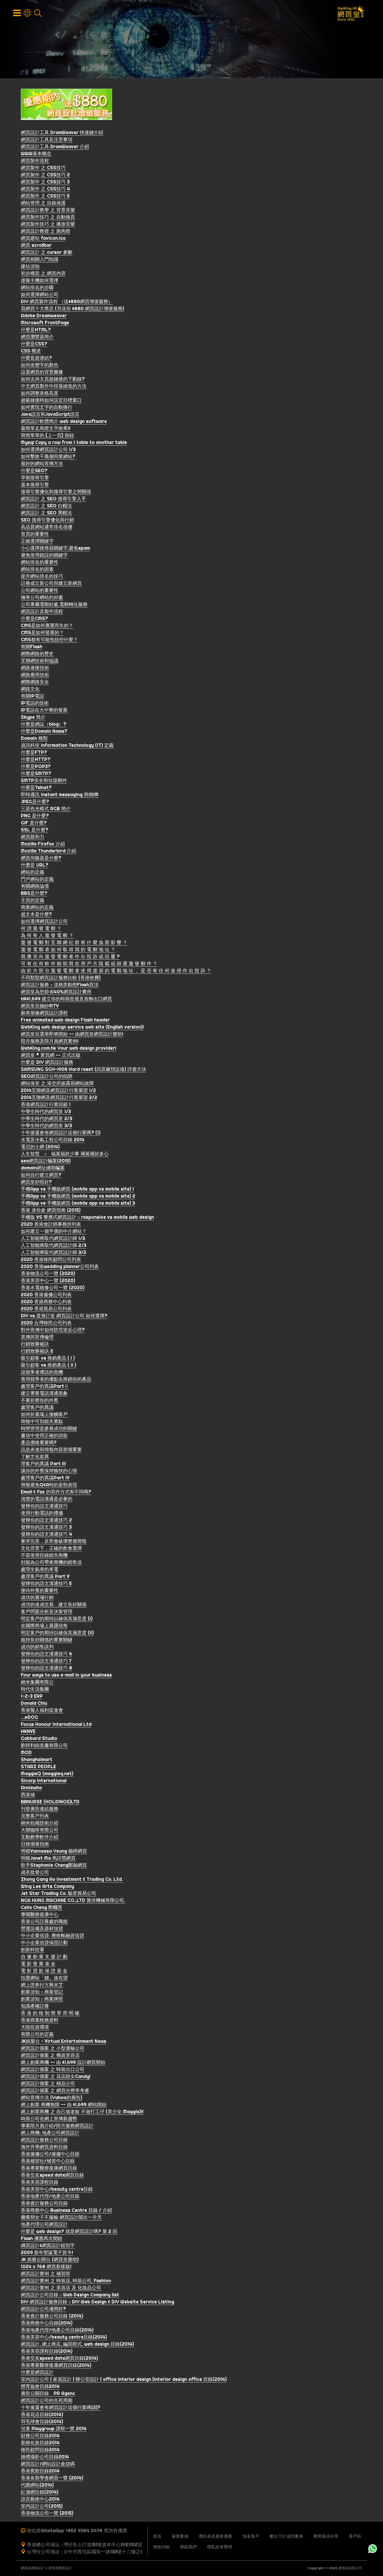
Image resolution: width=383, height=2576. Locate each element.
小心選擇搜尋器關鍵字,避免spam (55, 548)
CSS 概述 (31, 351)
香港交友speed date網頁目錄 (52, 2175)
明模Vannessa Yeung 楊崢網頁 (54, 1851)
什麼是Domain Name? (44, 731)
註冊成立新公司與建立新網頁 (51, 583)
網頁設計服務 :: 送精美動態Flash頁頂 (60, 985)
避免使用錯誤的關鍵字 (44, 555)
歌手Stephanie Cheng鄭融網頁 (54, 1865)
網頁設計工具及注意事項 (47, 139)
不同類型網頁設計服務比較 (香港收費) (61, 978)
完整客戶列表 (35, 1816)
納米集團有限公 (37, 1682)
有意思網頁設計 (60, 2568)
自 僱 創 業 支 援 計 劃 (44, 1957)
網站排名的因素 (37, 569)
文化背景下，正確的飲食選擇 (51, 1548)
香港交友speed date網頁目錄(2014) (59, 2358)
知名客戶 (251, 2536)
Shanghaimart (37, 1759)
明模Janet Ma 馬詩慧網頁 (48, 1858)
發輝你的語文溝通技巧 (44, 1506)
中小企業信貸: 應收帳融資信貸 (52, 1935)
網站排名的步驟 (37, 287)
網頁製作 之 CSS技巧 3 (45, 182)
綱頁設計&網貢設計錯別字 (48, 2245)
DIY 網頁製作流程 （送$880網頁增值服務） (67, 301)
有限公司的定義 (37, 2034)
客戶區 (355, 2536)
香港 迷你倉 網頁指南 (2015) (51, 1210)
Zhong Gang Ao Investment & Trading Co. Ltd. (72, 1879)
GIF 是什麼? (34, 823)
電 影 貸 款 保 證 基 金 (44, 1971)
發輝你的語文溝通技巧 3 (46, 1527)
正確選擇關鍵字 (37, 541)
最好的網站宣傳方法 (42, 463)
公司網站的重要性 (40, 590)
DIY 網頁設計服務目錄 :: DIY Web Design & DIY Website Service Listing (97, 2302)
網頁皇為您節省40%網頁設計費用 (56, 992)
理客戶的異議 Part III (43, 1464)
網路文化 (30, 689)
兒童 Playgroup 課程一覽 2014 (54, 2428)
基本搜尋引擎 (35, 485)
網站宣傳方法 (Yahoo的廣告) (51, 2097)
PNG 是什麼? (35, 816)
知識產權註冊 (35, 2006)
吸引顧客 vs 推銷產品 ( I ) (48, 1358)
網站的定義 (33, 872)
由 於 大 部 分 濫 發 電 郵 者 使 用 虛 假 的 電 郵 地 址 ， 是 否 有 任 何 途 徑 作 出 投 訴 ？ (116, 971)
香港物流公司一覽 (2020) (48, 1273)
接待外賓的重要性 (40, 1590)
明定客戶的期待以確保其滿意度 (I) (57, 1619)
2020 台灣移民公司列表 (46, 1323)
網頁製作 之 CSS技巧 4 (45, 189)
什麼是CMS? (34, 618)
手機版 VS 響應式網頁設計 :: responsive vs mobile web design (87, 1217)
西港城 (28, 1795)
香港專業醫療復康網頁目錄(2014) (56, 2365)
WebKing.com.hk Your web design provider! (69, 1048)
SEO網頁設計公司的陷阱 (47, 1076)
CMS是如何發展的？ (42, 632)
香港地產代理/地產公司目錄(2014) (57, 2330)
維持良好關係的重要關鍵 (47, 1640)
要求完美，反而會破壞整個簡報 (54, 1541)
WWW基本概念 (36, 154)
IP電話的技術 (35, 703)
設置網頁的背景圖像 (42, 372)
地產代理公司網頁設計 (44, 2224)
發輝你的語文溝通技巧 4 (47, 1534)
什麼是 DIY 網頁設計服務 (47, 1062)
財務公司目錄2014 (40, 2436)
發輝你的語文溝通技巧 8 (47, 1668)
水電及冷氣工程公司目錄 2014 (53, 1140)
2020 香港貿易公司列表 (46, 1309)
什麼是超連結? (36, 358)
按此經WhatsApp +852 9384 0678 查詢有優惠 (77, 2530)
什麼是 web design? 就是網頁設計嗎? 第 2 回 (69, 2231)
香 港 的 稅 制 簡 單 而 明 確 (50, 2013)
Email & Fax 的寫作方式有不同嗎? (56, 1492)
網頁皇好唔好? (36, 1182)
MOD (26, 1752)
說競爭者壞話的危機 (42, 1372)
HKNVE (28, 1731)
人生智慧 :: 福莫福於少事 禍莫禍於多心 (65, 1154)
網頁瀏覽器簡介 (37, 337)
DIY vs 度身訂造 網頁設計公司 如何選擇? (64, 1316)
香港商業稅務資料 (40, 2020)
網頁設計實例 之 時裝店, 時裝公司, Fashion (66, 2281)
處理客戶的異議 (37, 1407)
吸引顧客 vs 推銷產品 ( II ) (48, 1365)
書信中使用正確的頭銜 (44, 1435)
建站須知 (30, 266)
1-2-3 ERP (32, 1696)
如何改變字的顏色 (40, 365)
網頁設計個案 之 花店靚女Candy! (56, 2076)
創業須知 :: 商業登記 (42, 1992)
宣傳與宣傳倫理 (37, 1337)
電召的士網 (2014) (40, 1147)
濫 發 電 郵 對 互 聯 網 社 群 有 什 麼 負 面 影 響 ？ (74, 942)
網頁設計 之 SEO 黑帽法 (46, 513)
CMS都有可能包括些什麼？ (49, 640)
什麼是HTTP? (36, 759)
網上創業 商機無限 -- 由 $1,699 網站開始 (64, 2104)
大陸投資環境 (35, 2027)
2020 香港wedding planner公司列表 (60, 1266)
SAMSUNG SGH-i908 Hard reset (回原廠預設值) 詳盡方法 (84, 1069)
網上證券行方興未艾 (42, 1985)
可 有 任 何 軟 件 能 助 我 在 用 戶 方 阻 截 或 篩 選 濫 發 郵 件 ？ (89, 963)
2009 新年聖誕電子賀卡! (47, 2252)
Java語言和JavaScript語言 (50, 414)
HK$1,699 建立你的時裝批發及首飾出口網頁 (66, 999)
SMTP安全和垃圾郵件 (44, 780)
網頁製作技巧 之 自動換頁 (48, 217)
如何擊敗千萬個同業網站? (48, 456)
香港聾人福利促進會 (42, 1710)
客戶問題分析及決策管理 (47, 1611)
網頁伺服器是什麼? (41, 858)
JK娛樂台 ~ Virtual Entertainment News (64, 2041)
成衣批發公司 (35, 1872)
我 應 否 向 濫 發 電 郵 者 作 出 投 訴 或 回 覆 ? (70, 956)
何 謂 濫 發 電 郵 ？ (41, 928)
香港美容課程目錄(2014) (47, 2351)
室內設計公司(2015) (42, 2506)
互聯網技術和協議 (40, 661)
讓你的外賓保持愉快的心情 (49, 1471)
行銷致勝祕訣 (35, 1344)
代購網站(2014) (37, 2485)
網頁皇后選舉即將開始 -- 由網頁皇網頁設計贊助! (72, 1034)
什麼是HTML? (36, 330)
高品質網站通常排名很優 (47, 527)
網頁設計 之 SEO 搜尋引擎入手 (53, 499)
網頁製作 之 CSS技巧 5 (45, 196)
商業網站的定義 (37, 907)
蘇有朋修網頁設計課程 (44, 1013)
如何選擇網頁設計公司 (44, 921)
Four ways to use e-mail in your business (66, 1675)
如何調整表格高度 (40, 393)
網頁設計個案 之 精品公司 (48, 2083)
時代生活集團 (35, 1689)
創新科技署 (33, 1950)
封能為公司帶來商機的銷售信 (51, 1562)
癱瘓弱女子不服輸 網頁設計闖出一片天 (61, 2217)
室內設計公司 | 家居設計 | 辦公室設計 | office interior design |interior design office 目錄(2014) (124, 2379)
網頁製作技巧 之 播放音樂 (48, 224)
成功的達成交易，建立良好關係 (54, 1604)
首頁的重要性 (35, 534)
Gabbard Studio (39, 1738)
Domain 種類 (34, 738)
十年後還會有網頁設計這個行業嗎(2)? (61, 2407)
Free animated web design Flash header (65, 1020)
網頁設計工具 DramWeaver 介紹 (55, 146)
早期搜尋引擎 (35, 478)
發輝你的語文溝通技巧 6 (47, 1654)
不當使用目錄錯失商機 (44, 1555)
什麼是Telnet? (36, 787)
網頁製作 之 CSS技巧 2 (45, 175)
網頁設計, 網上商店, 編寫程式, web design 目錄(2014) (77, 2344)
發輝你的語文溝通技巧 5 (46, 1583)
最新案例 (180, 2536)
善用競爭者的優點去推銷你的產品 (56, 1379)
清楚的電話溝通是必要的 (47, 1499)
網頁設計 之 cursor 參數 (47, 252)
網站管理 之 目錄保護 (43, 203)
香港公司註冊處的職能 (44, 1921)
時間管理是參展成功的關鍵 (49, 1428)
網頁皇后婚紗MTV (40, 1006)
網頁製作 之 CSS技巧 (43, 168)
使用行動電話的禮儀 (42, 1513)
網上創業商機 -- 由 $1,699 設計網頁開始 (63, 2062)
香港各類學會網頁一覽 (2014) (52, 2478)
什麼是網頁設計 (37, 2372)
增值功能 (161, 2547)
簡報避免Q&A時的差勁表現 (49, 1485)
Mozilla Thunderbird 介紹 (48, 851)
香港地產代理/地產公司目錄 (50, 2196)
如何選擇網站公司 (40, 294)
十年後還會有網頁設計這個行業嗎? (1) (61, 1133)
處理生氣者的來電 (40, 1569)
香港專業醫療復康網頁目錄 (49, 2168)
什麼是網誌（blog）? (44, 724)
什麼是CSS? (34, 344)
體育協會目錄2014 (40, 2386)
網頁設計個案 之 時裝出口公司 (53, 2069)
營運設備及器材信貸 (42, 1928)
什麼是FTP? (34, 752)
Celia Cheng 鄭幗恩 (42, 1907)
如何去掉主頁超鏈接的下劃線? (53, 379)
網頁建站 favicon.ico (43, 238)
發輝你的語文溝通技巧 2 (46, 1520)
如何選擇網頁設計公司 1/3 (48, 449)
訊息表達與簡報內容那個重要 (51, 1449)
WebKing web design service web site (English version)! (82, 1027)
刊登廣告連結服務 (40, 1809)
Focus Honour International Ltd (56, 1724)
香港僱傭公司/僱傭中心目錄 (50, 2154)
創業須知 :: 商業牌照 (42, 1999)
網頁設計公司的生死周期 (47, 2400)
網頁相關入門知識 (40, 259)
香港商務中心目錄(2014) (47, 2323)
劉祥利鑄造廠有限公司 (44, 1745)
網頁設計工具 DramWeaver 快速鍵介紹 (62, 132)
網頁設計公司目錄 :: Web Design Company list (70, 2295)
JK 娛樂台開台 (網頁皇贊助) (50, 2259)
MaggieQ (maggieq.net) (47, 1773)
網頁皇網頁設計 (33, 2568)
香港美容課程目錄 (40, 2182)
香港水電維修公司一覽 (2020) (53, 1287)
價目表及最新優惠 (215, 2536)
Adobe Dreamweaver (44, 316)
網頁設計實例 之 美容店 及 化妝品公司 (61, 2288)
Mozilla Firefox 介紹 (43, 844)
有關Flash (32, 647)
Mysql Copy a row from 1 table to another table (74, 442)
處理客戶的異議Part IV (45, 1478)
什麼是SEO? (34, 470)
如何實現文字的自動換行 (47, 407)
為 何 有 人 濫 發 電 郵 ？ (47, 935)
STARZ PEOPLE (38, 1766)
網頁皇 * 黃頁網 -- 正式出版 (51, 1055)
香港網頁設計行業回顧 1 (46, 1104)
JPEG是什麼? (35, 801)
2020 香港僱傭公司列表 (46, 1295)
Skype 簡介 (33, 717)
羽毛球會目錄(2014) (42, 2421)
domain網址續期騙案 (43, 1168)
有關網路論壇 (35, 886)
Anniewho (31, 1788)
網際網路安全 (35, 682)
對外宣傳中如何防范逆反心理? (53, 1330)
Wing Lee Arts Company (47, 1886)
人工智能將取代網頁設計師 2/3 (54, 1245)
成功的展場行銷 (37, 1597)
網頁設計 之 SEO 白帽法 (46, 506)
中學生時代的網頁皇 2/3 (47, 1118)
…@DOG (29, 1717)
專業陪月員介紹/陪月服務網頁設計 (57, 2126)
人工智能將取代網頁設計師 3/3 (53, 1252)
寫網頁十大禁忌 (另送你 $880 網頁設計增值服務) (72, 308)
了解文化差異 (35, 1457)
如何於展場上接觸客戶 (44, 1414)
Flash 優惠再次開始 (42, 2238)
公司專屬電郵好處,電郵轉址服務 (54, 604)
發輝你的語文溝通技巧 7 (46, 1661)
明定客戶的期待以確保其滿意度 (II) (57, 1633)
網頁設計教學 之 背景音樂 (48, 210)
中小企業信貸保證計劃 (44, 1942)
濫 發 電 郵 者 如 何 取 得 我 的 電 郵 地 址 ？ (68, 949)
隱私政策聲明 (220, 2547)
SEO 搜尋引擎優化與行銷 (47, 520)
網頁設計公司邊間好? (43, 2309)
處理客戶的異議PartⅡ (45, 1386)
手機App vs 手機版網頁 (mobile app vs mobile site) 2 (78, 1196)
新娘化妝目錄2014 (40, 2443)
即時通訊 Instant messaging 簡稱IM (60, 794)
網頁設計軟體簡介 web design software (64, 421)
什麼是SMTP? (36, 773)
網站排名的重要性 (40, 562)
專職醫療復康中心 (40, 1914)
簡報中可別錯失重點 (42, 1421)
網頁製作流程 (35, 161)
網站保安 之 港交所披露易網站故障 (57, 1083)
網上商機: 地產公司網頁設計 (50, 2133)
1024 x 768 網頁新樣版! (46, 2266)
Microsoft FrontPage (45, 323)
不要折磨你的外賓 (40, 1400)
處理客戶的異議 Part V (45, 1576)
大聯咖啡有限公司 (40, 1830)
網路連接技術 (35, 668)
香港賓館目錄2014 (40, 2471)
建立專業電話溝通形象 (44, 1393)
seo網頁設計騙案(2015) (46, 1161)
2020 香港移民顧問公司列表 (51, 1259)
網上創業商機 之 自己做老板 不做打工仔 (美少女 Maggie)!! (82, 2112)
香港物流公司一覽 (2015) (47, 2513)
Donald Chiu (34, 1703)
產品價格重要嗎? (39, 1442)
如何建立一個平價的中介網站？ (54, 1231)
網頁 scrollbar (36, 245)
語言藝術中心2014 (40, 2499)
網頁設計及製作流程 (42, 611)
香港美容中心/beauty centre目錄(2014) (64, 2337)
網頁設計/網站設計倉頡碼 (48, 2464)
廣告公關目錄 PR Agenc (48, 2393)
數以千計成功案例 (286, 2536)
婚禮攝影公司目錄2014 (45, 2457)
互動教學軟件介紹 (40, 1837)
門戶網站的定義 (37, 879)
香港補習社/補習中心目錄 (48, 2161)
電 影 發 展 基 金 (38, 1964)
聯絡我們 (188, 2547)
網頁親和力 (33, 837)
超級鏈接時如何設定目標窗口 (51, 400)
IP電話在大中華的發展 (44, 710)
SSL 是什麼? (35, 830)
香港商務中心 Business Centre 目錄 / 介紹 (66, 2210)
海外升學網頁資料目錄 (44, 2147)
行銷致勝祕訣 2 (37, 1351)
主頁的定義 (33, 900)
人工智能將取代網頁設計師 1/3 (53, 1238)
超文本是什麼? (36, 914)
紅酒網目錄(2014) (40, 2492)
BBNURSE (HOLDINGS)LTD (50, 1802)
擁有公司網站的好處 (42, 597)
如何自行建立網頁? (41, 1175)
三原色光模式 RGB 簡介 (46, 809)
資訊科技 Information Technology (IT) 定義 (67, 745)
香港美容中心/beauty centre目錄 (57, 2189)
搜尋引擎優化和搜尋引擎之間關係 (56, 492)
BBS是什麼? (34, 893)
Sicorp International (44, 1781)
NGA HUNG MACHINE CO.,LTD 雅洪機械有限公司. (73, 1900)
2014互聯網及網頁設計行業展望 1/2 (58, 1090)
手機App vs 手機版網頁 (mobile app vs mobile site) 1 (77, 1189)
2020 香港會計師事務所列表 (51, 1224)
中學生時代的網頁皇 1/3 (46, 1111)
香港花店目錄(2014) (42, 2414)
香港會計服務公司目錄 (44, 2203)
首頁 (157, 2536)
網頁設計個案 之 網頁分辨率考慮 (55, 2090)
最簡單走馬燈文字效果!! (46, 428)
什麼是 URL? (35, 865)
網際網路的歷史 (37, 654)
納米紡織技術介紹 (40, 1823)
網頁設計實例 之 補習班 (46, 2274)
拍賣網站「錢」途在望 (44, 1978)
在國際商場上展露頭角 (44, 1626)
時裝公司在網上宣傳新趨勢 (49, 2119)
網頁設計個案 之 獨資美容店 (50, 2055)
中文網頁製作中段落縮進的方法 (54, 386)
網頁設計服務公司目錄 (44, 2140)
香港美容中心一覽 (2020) (48, 1280)
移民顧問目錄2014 (40, 2450)
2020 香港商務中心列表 (46, 1302)
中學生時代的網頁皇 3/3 (46, 1125)
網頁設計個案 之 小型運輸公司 (53, 2048)
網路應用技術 (35, 675)
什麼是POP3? (36, 766)
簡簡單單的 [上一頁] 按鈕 (47, 435)
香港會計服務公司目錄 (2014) (52, 2316)
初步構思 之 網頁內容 (43, 273)
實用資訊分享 (326, 2536)
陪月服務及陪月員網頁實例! (50, 1041)
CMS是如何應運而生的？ (47, 625)
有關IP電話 (32, 696)
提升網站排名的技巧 (42, 576)
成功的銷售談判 (37, 1647)
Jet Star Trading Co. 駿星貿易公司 (58, 1893)
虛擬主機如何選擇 (40, 280)
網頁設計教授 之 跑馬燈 (46, 231)
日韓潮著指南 (35, 1844)
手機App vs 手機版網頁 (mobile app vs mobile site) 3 (78, 1203)
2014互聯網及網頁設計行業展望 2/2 (59, 1097)
